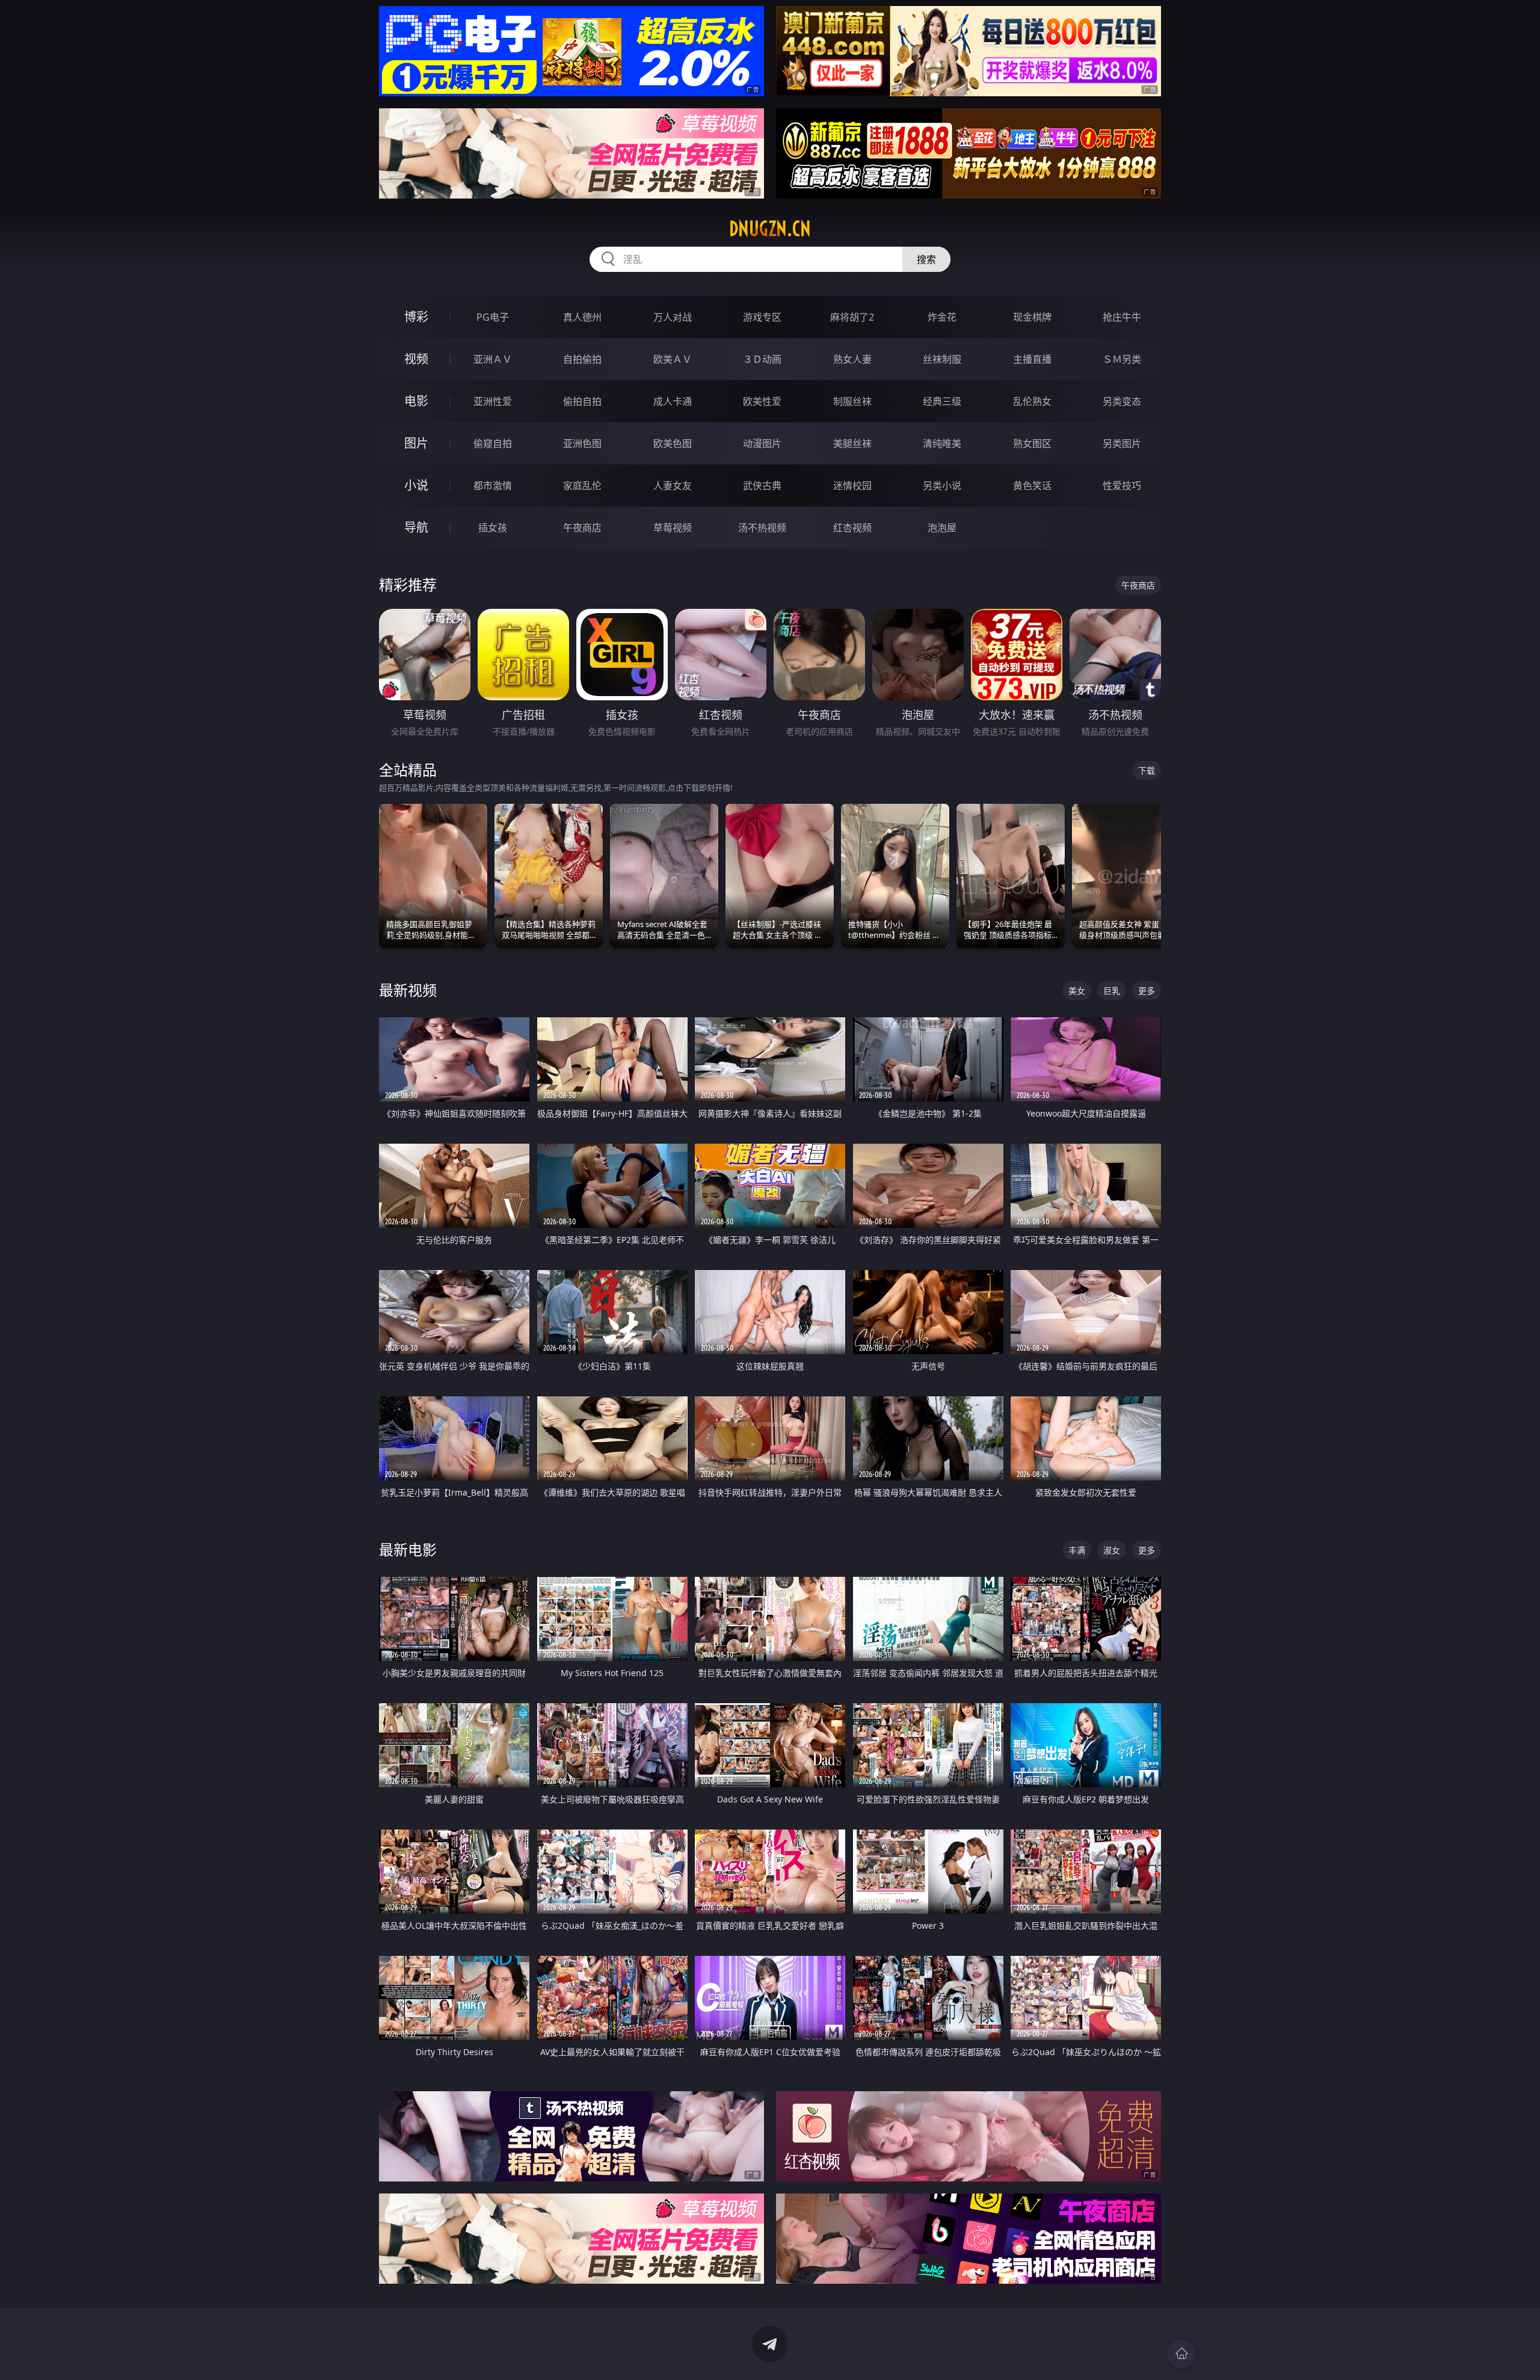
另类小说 (942, 486)
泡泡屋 (942, 528)
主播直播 (1032, 359)
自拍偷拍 (582, 359)
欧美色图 (673, 443)
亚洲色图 (582, 443)
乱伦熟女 (1032, 401)
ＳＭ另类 (1122, 359)
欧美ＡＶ (673, 359)
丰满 (1077, 1550)
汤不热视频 (762, 528)
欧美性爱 (762, 401)
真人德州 (582, 317)
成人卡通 (673, 401)
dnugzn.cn (770, 229)
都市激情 (493, 486)
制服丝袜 (852, 401)
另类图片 (1122, 443)
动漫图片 (762, 443)
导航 (416, 527)
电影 (416, 401)
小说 (416, 485)
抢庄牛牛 (1122, 317)
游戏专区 (762, 317)
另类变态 (1122, 401)
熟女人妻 (852, 359)
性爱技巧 (1122, 486)
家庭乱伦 (582, 486)
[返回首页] (1181, 2354)
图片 (416, 443)
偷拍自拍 (582, 401)
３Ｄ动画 (762, 359)
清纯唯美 (942, 443)
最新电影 (408, 1549)
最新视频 (408, 990)
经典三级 (942, 401)
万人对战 (673, 317)
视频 (416, 359)
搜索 (926, 259)
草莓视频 (673, 528)
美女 (1077, 991)
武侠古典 (762, 486)
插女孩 (493, 528)
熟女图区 (1032, 443)
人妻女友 (673, 486)
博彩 (416, 317)
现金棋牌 (1032, 317)
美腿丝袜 (852, 443)
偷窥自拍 (493, 443)
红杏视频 (852, 528)
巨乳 (1112, 991)
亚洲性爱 (493, 401)
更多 (1147, 991)
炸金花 (942, 317)
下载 (1147, 770)
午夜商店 (582, 528)
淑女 (1112, 1550)
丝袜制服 (942, 359)
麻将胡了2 (852, 317)
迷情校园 (852, 486)
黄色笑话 (1032, 486)
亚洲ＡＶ (493, 359)
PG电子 (493, 317)
